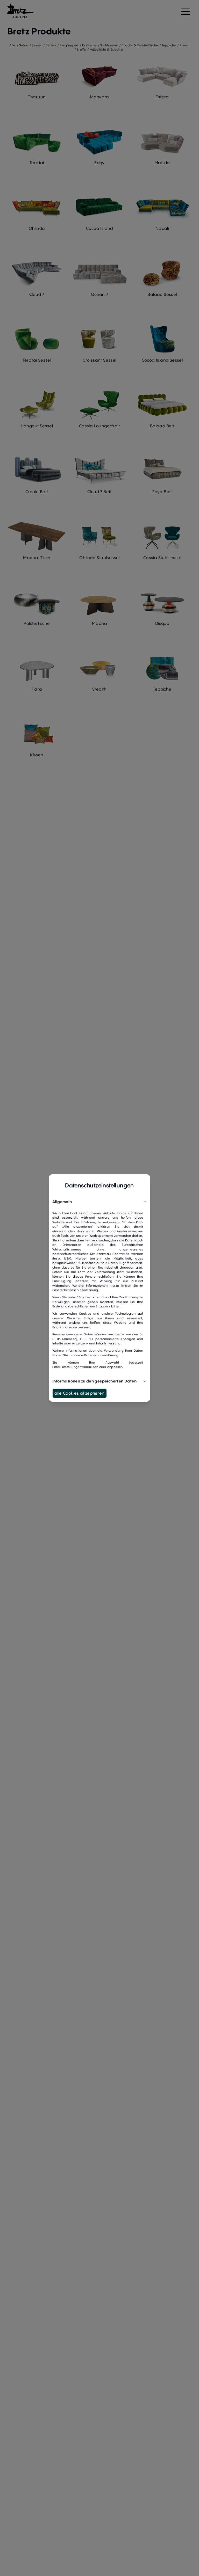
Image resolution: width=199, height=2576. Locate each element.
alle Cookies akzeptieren (80, 1393)
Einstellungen (71, 1367)
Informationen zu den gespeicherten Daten (94, 1381)
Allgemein (62, 1202)
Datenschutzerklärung (81, 1290)
